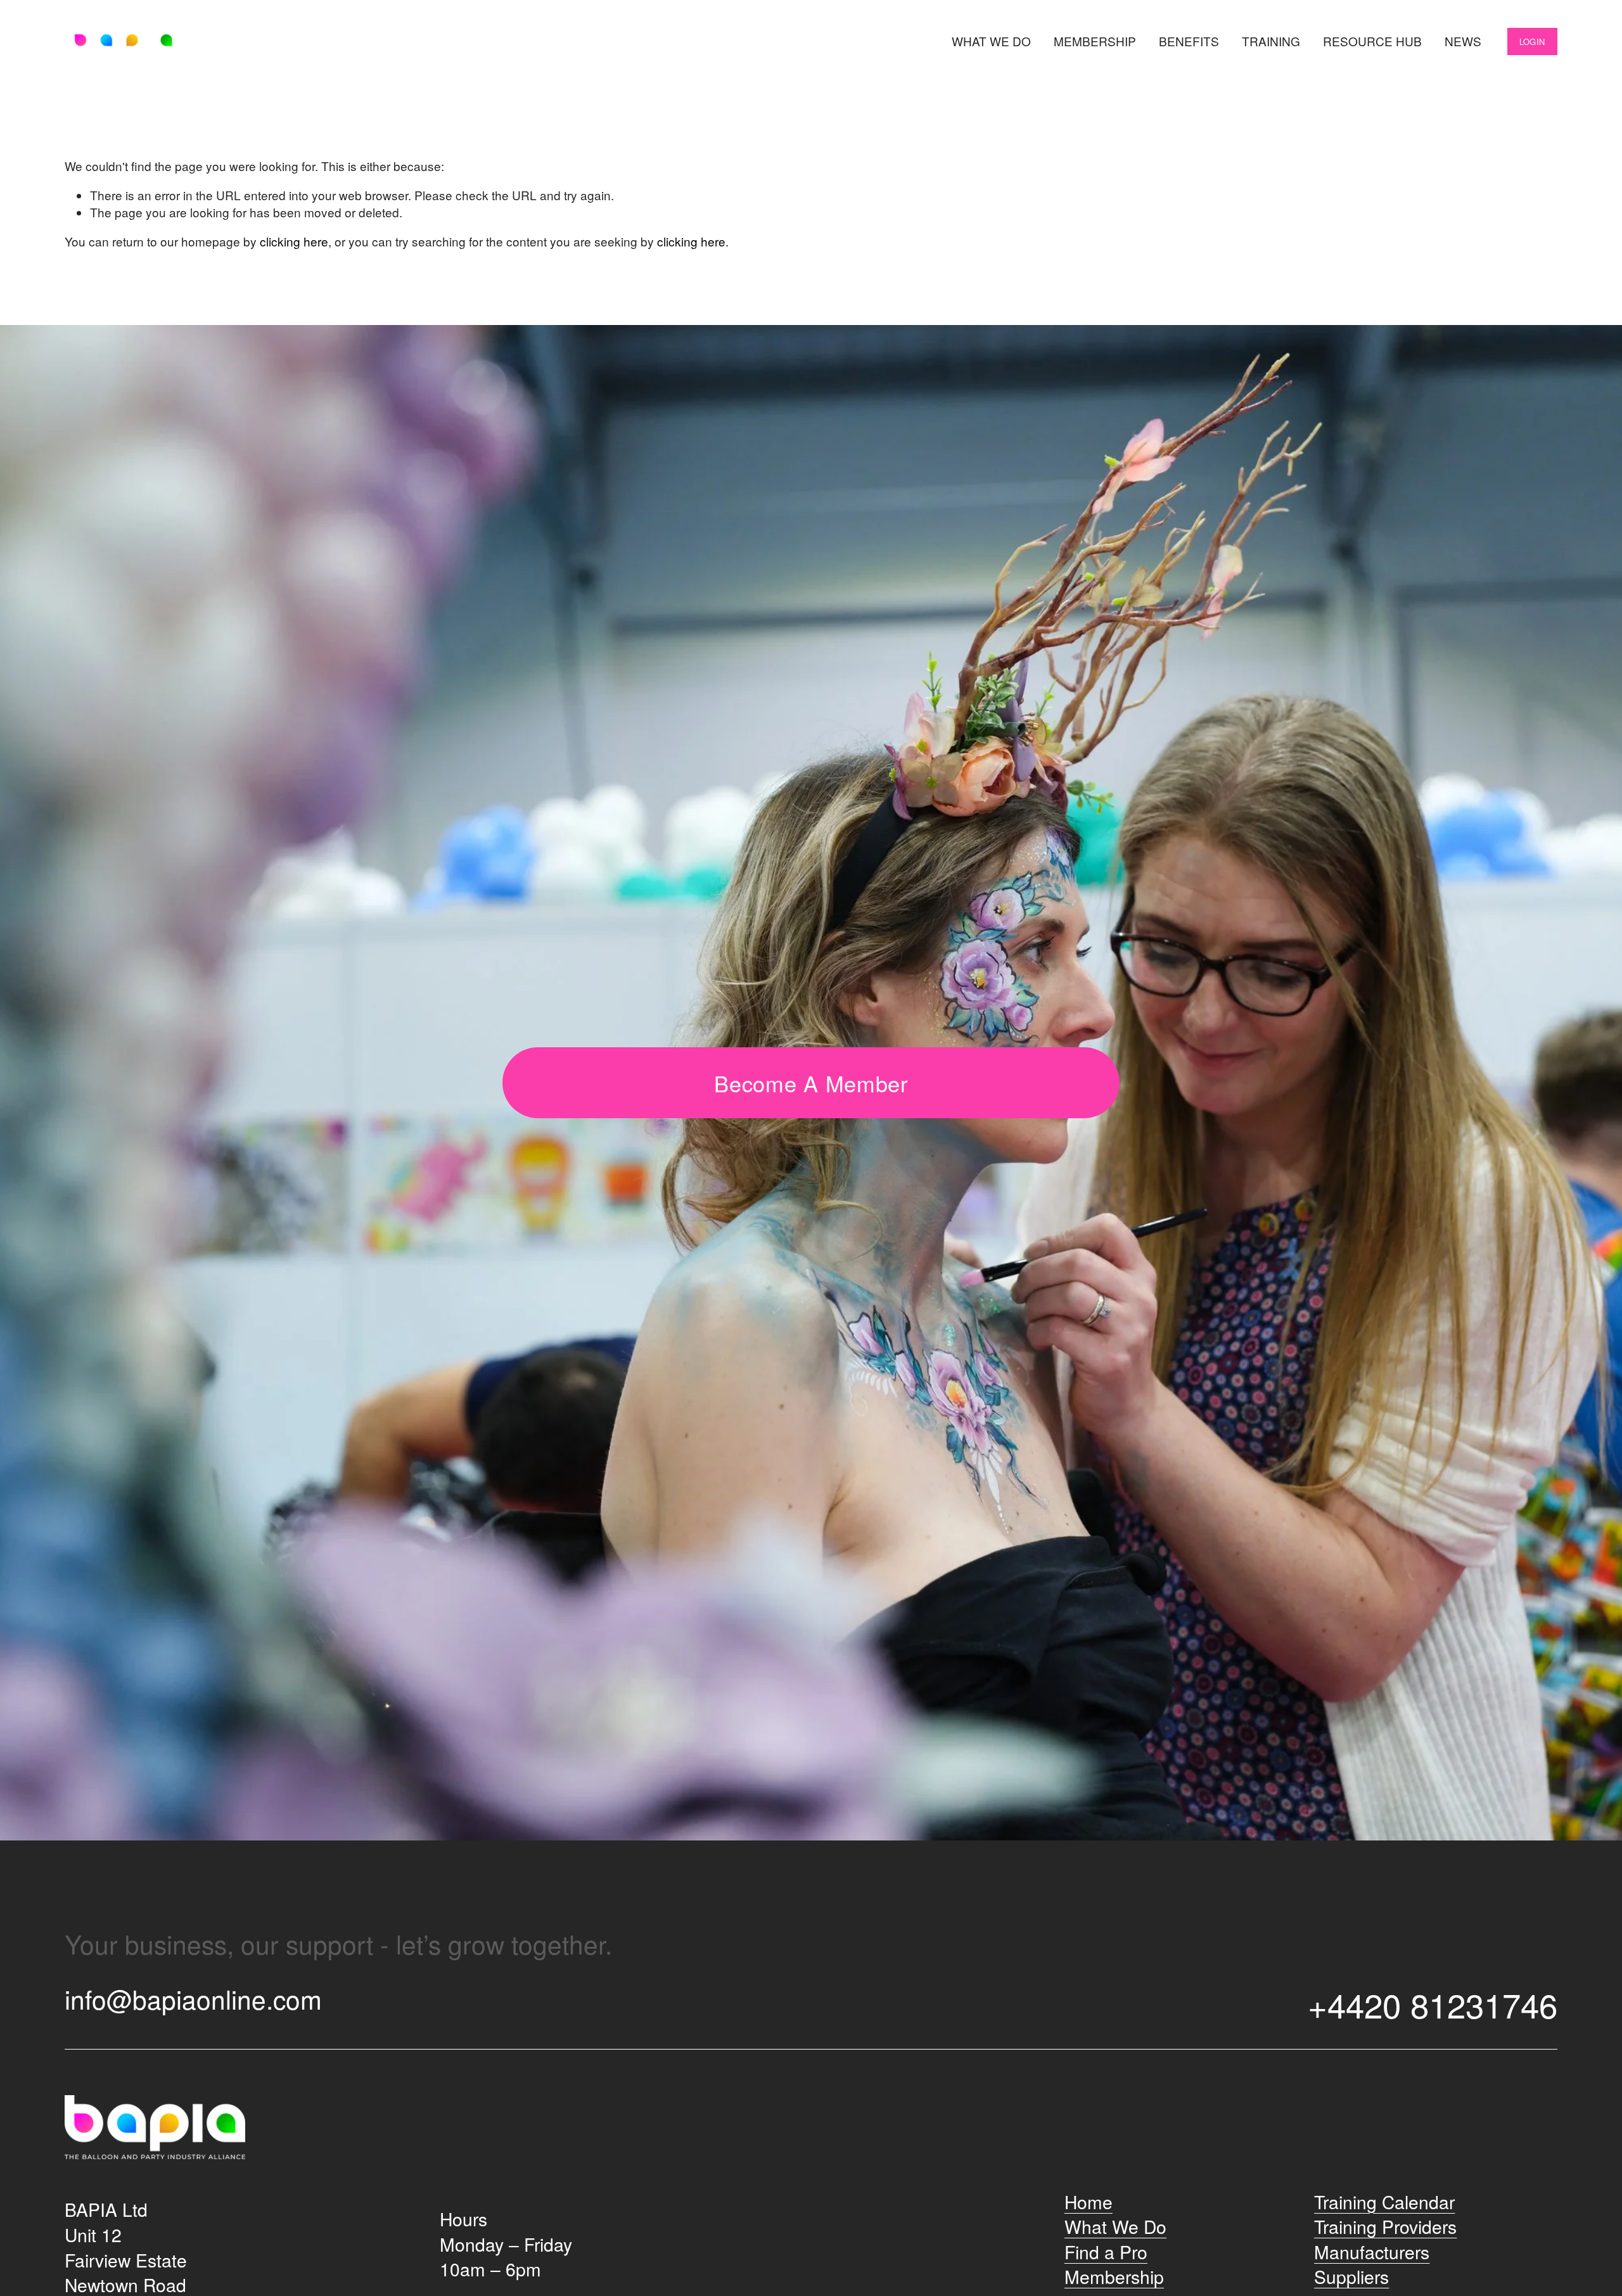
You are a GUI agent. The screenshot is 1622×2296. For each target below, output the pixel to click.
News (1463, 41)
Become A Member (811, 1083)
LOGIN (1532, 41)
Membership (1095, 41)
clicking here (294, 241)
